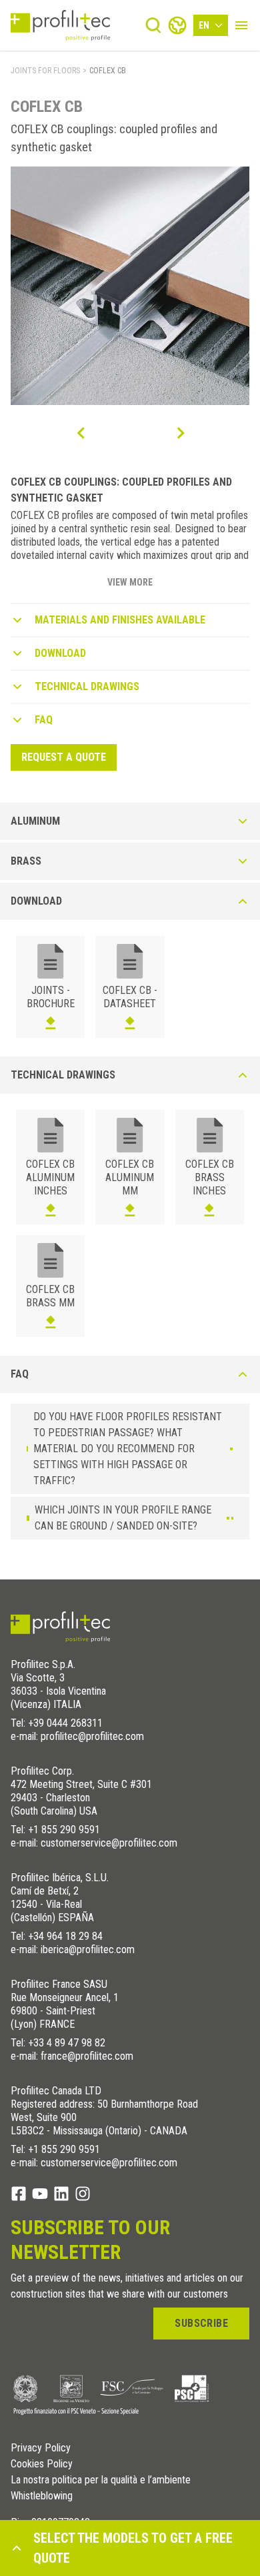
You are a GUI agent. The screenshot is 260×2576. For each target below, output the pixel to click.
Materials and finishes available (120, 620)
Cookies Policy (42, 2464)
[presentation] (80, 433)
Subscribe (201, 2323)
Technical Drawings (87, 686)
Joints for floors (45, 71)
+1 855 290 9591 (64, 1830)
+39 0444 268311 (65, 1723)
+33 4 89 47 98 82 (67, 2043)
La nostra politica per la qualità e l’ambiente (101, 2480)
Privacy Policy (41, 2448)
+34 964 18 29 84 (65, 1936)
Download (60, 653)
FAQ (44, 720)
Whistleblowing (42, 2496)
